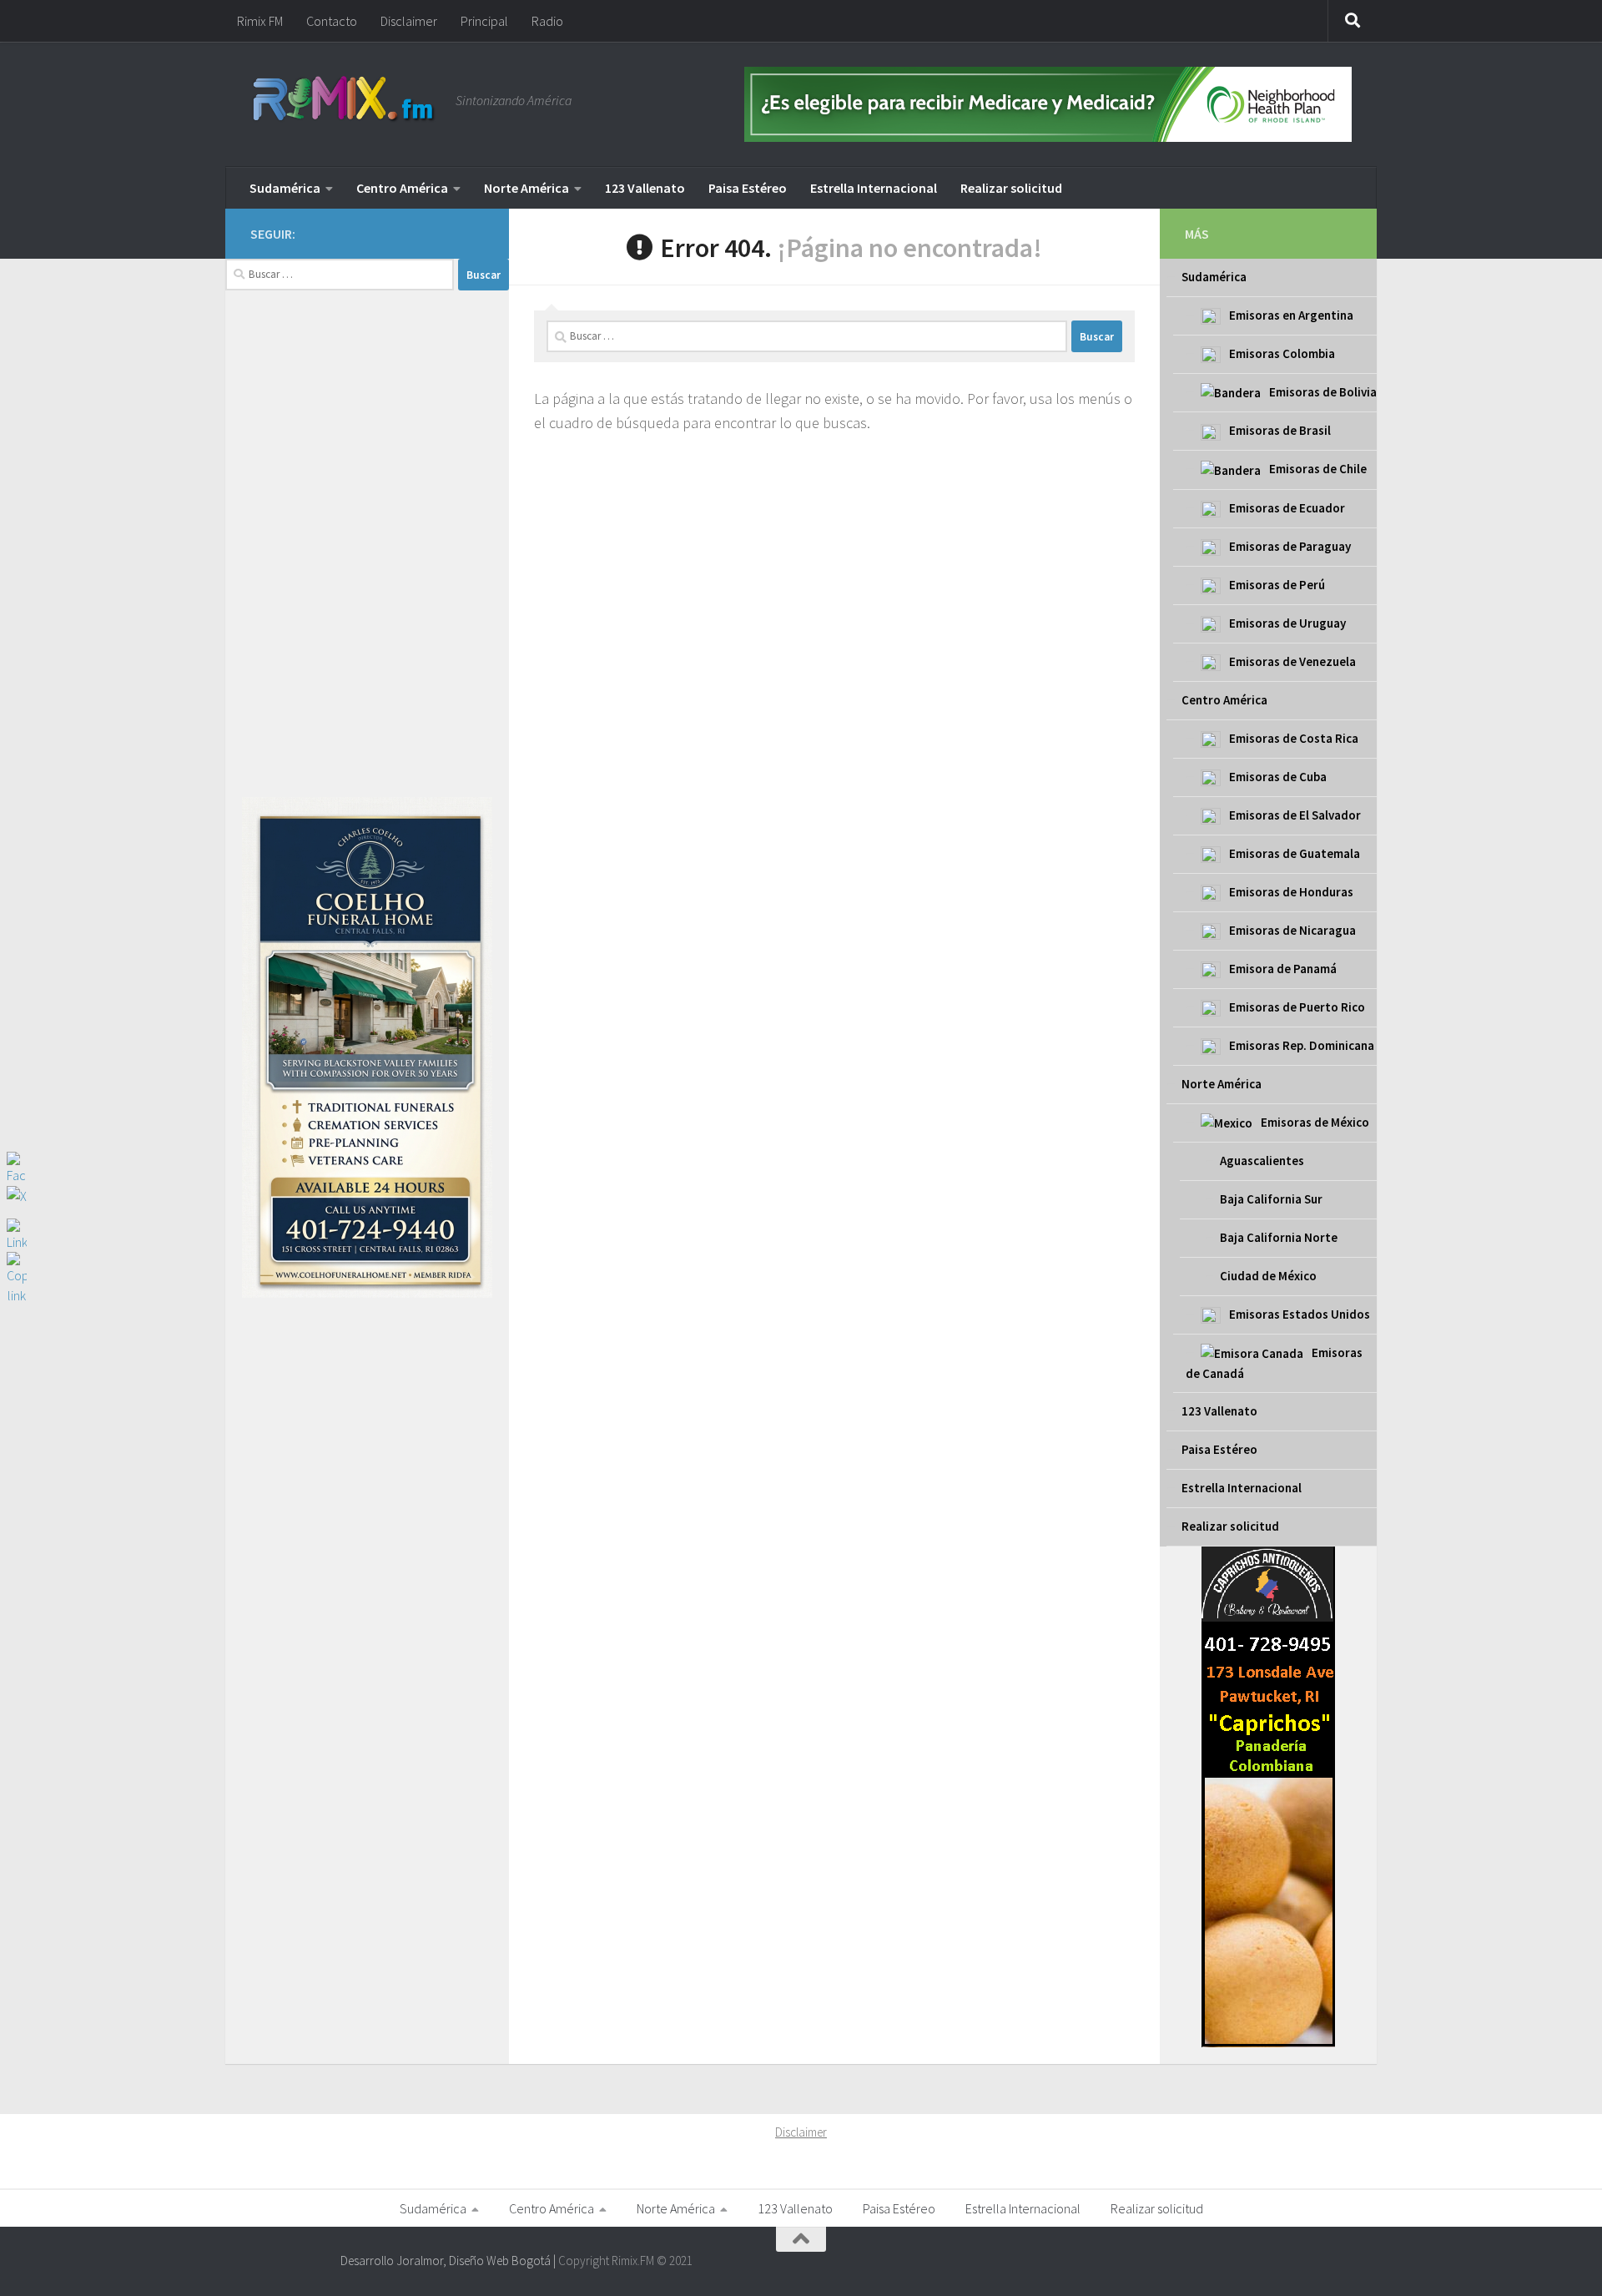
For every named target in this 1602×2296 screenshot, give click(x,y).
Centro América (402, 188)
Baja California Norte (1279, 1237)
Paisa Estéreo (748, 188)
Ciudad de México (1268, 1276)
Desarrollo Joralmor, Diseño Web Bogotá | (449, 2261)
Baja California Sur (1271, 1199)
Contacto (332, 21)
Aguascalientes (1262, 1161)
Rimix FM (260, 21)
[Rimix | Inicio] (345, 100)
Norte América (526, 188)
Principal (484, 21)
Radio (547, 21)
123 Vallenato (645, 188)
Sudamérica (285, 188)
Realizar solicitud (1011, 188)
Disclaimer (409, 21)
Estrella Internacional (874, 188)
